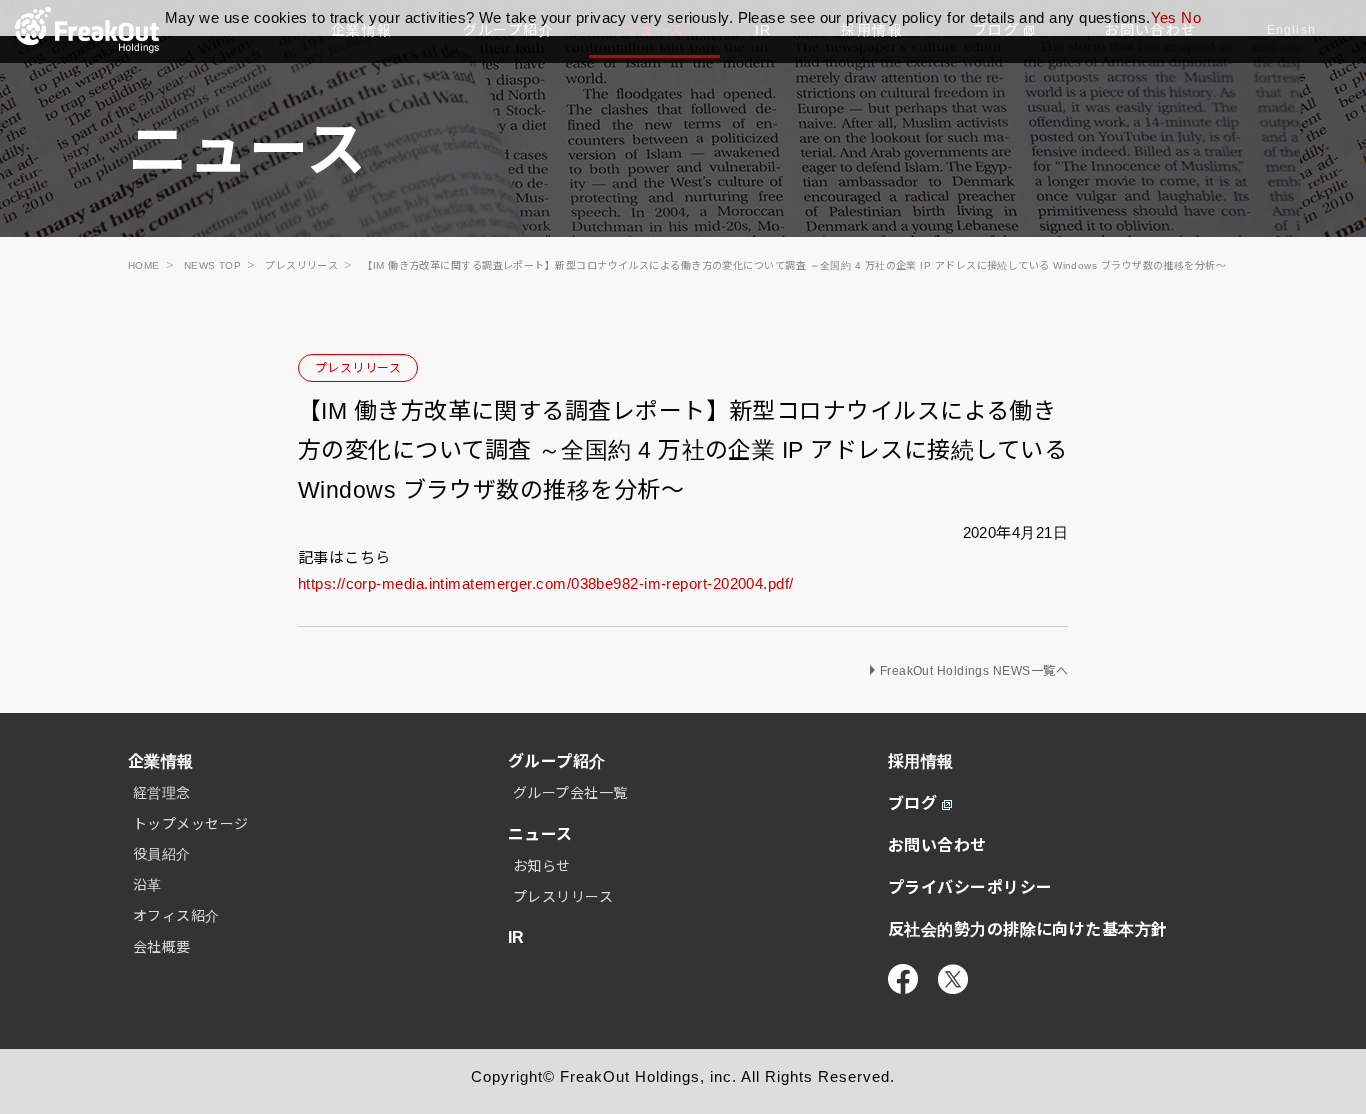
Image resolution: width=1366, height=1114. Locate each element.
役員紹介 (162, 854)
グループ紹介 (557, 761)
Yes (1164, 17)
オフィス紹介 (176, 916)
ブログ (912, 803)
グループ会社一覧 (570, 793)
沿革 (147, 885)
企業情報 (161, 761)
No (1191, 17)
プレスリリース (358, 368)
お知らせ (542, 866)
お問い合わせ (937, 845)
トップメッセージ (191, 824)
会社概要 (162, 947)
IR (516, 937)
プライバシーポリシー (970, 887)
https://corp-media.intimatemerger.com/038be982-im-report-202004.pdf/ (546, 583)
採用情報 (921, 761)
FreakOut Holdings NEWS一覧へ (974, 671)
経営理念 (162, 793)
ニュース (540, 834)
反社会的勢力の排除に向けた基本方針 (1028, 929)
